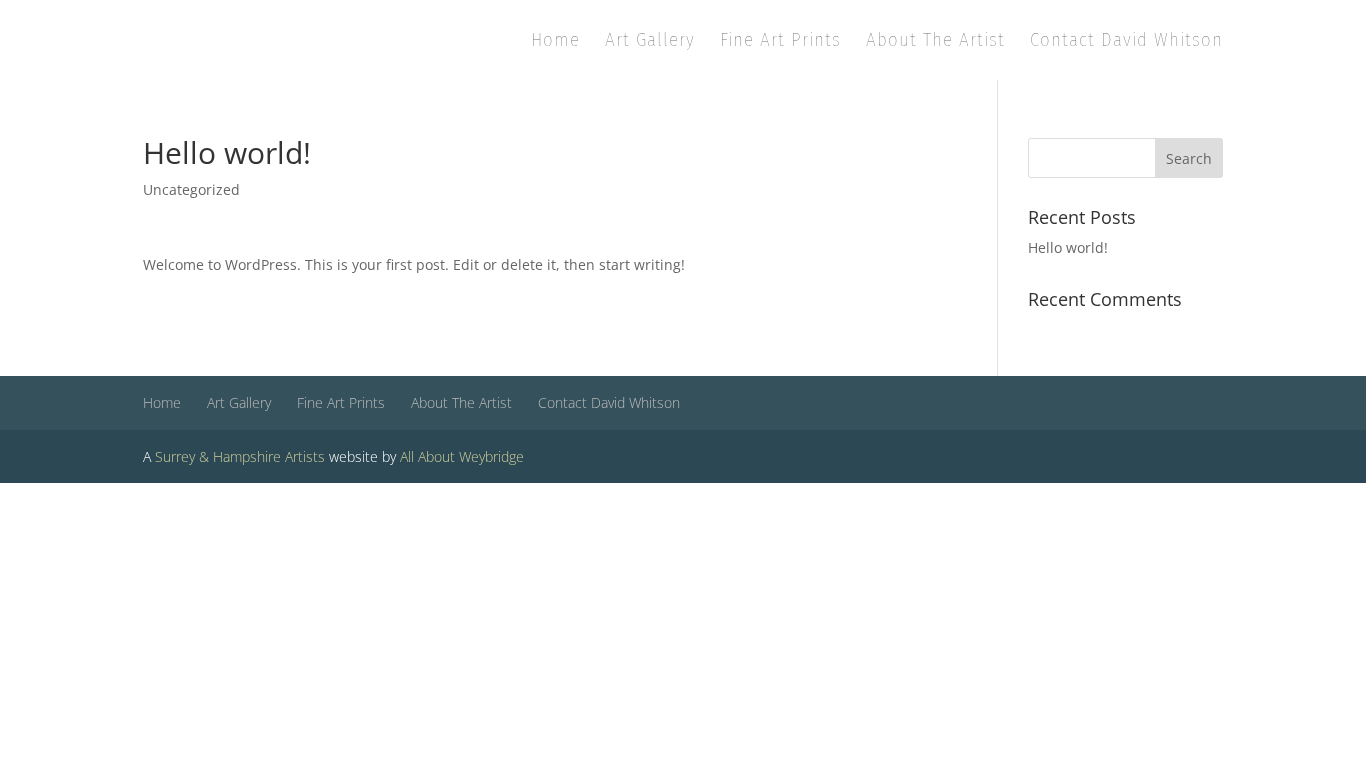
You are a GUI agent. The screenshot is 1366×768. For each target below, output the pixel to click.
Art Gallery (650, 42)
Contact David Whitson (1126, 42)
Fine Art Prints (780, 42)
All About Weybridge (462, 456)
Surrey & (182, 456)
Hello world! (1068, 247)
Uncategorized (191, 189)
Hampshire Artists (269, 456)
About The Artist (935, 42)
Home (555, 42)
